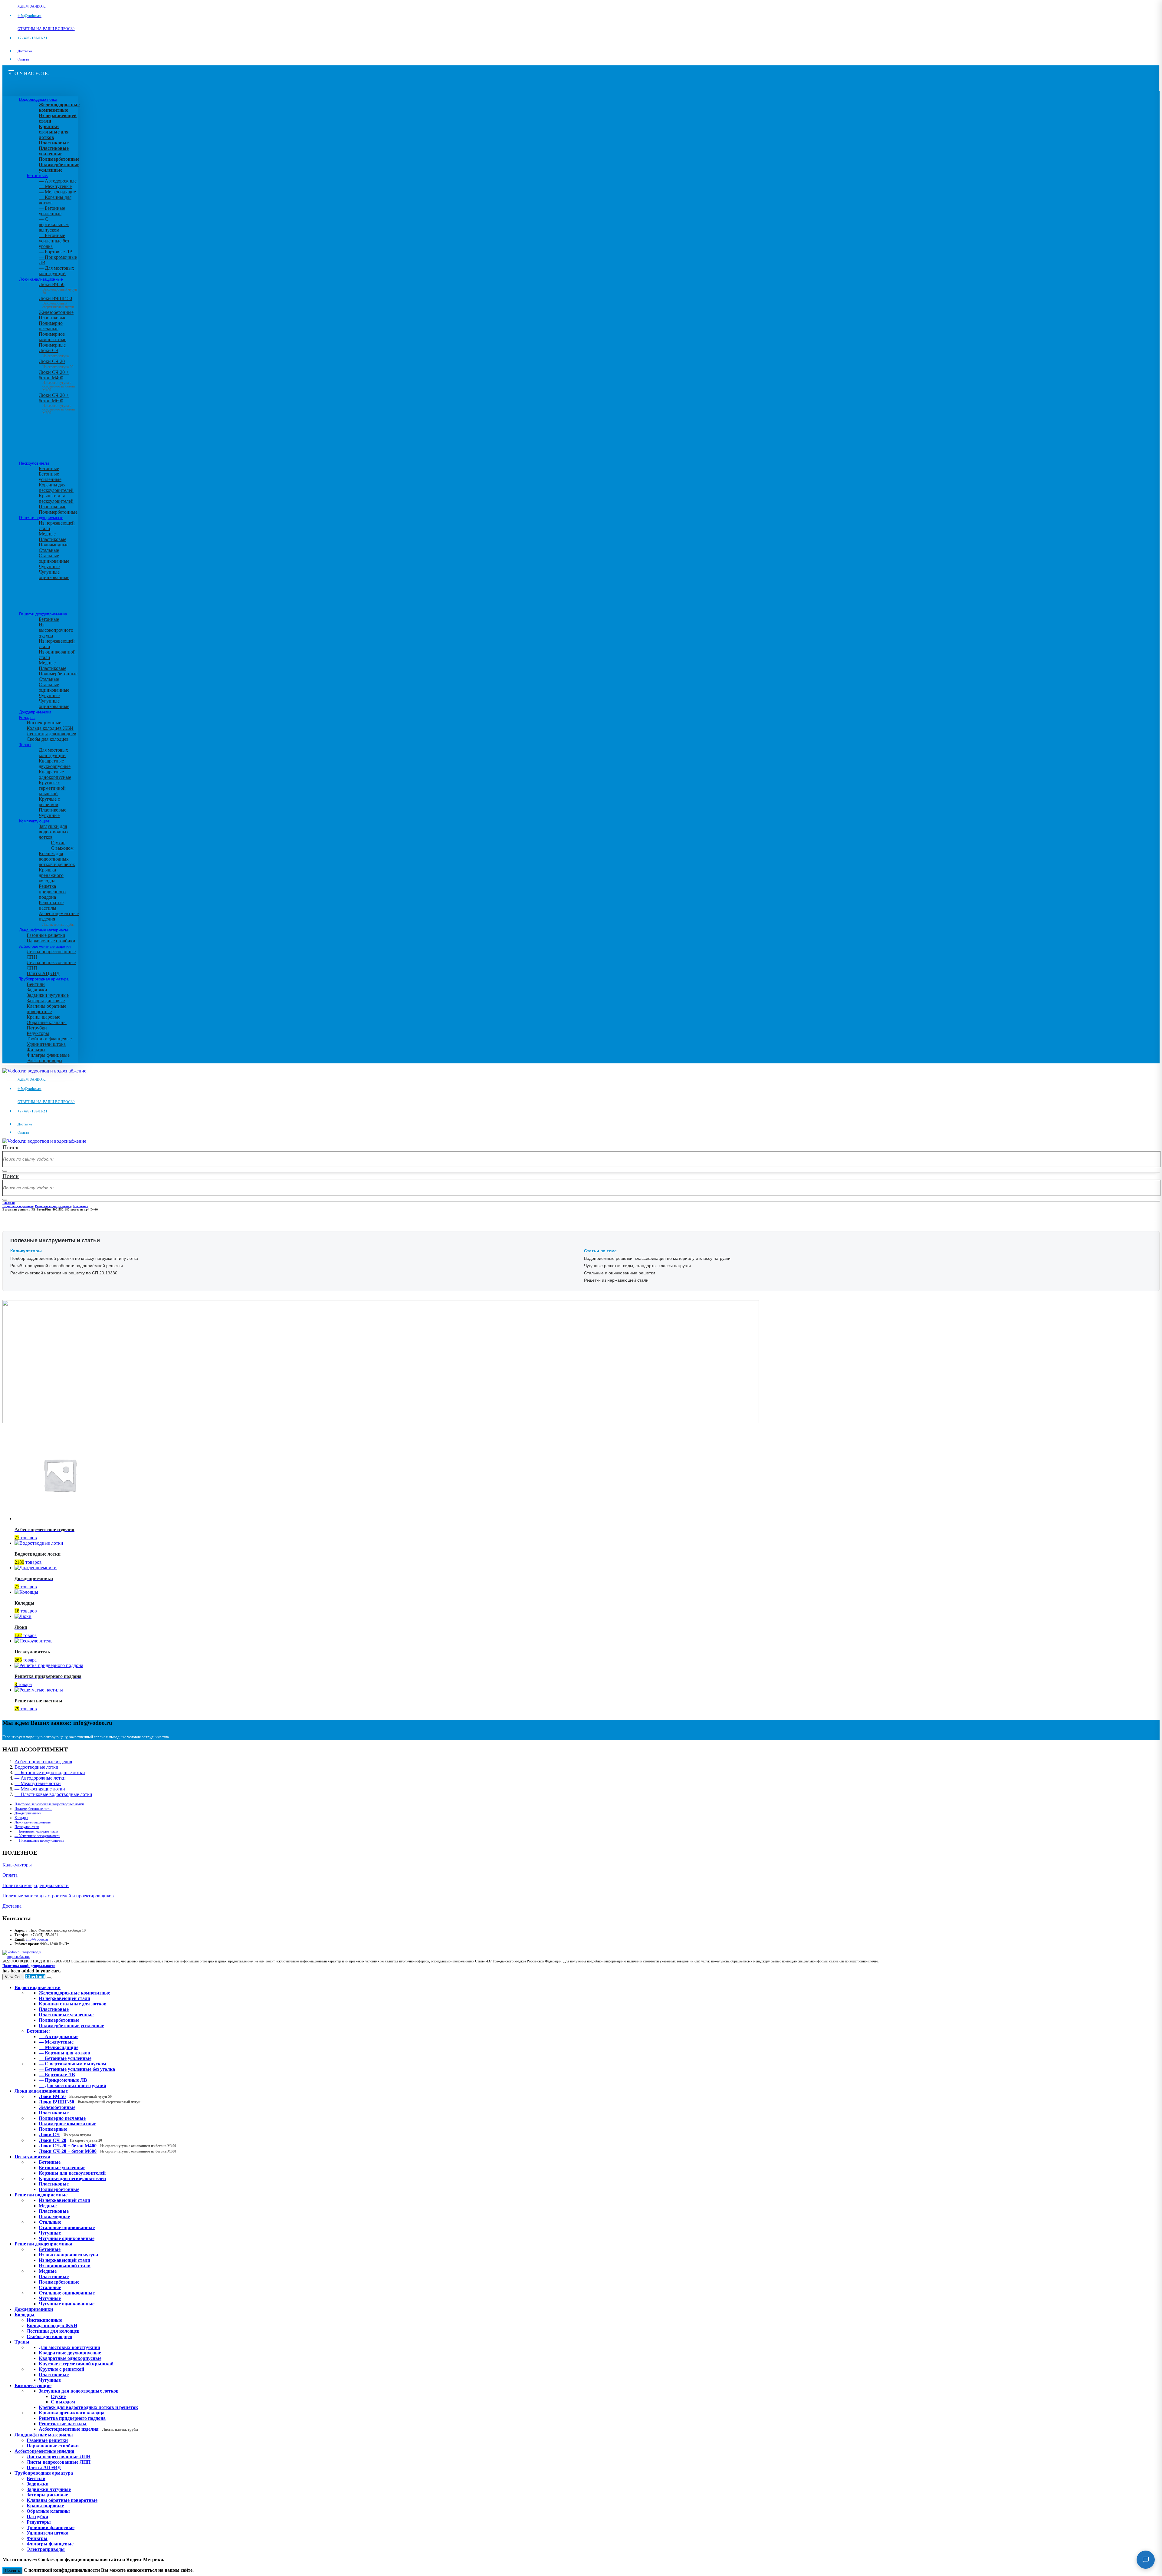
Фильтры (36, 1050)
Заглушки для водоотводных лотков (54, 832)
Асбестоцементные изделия (45, 946)
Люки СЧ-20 (56, 364)
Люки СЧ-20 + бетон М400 (57, 379)
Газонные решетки (46, 935)
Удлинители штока (46, 1044)
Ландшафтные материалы (43, 930)
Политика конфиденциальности (36, 1885)
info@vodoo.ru (37, 1939)
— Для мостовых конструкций (56, 271)
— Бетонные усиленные (52, 211)
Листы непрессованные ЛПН (59, 2457)
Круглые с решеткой (49, 802)
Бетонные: (37, 175)
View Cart (13, 1977)
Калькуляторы (17, 1865)
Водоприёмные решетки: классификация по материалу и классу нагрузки (657, 1258)
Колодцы (27, 717)
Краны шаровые (43, 1017)
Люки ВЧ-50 (75, 2096)
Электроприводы (44, 1061)
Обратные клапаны (47, 1022)
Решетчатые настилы (51, 905)
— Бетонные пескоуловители (36, 1831)
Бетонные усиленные (50, 477)
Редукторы (38, 1033)
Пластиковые (53, 318)
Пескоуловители (34, 463)
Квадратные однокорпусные (55, 774)
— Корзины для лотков (64, 2053)
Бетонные (49, 468)
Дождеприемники (35, 712)
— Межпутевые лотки (38, 1783)
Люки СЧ (54, 353)
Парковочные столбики (51, 941)
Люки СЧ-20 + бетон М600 (57, 402)
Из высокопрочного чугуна (56, 630)
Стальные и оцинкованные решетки (620, 1273)
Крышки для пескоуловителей (56, 498)
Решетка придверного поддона (52, 892)
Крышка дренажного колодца (51, 875)
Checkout (35, 1976)
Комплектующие (34, 821)
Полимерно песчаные (51, 326)
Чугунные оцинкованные (54, 575)
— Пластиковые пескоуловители (39, 1840)
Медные (47, 534)
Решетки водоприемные (41, 518)
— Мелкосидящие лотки (40, 1789)
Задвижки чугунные (48, 995)
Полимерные (52, 345)
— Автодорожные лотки (40, 1778)
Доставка (25, 51)
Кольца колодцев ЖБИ (50, 728)
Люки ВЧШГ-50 (90, 2102)
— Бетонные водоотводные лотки (50, 1772)
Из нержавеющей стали (64, 2200)
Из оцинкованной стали (65, 2266)
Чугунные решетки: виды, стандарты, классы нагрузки (637, 1266)
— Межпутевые (55, 186)
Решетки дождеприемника (43, 614)
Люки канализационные (41, 279)
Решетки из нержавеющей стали (616, 1280)
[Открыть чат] (1146, 2560)
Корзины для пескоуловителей (56, 488)
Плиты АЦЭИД (43, 973)
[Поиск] (5, 1171)
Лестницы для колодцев (51, 734)
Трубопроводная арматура (44, 979)
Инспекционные (44, 723)
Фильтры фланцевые (48, 1055)
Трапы (25, 745)
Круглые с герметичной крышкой (52, 788)
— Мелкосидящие (57, 192)
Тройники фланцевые (49, 1039)
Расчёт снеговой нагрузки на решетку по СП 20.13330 (64, 1273)
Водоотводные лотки (38, 99)
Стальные (49, 550)
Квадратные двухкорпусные (55, 764)
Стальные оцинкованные (54, 558)
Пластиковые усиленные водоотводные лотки (49, 1804)
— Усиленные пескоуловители (37, 1836)
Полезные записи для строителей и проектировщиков (58, 1896)
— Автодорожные (58, 181)
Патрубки (37, 1028)
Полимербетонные (58, 512)
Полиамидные (54, 545)
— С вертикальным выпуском (54, 224)
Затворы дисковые (46, 1001)
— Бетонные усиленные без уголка (54, 241)
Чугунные (49, 567)
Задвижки (37, 990)
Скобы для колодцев (48, 739)
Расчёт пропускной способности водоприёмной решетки (67, 1266)
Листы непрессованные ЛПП (59, 2462)
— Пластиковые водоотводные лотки (53, 1794)
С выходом (62, 848)
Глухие (58, 843)
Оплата (23, 59)
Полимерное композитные (53, 337)
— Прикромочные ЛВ (63, 2080)
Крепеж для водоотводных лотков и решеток (57, 859)
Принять (12, 2570)
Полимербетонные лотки (33, 1809)
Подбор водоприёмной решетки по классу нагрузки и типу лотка (74, 1258)
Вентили (36, 984)
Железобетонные (56, 312)
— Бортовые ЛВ (56, 252)
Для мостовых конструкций (53, 753)
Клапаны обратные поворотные (46, 1009)
